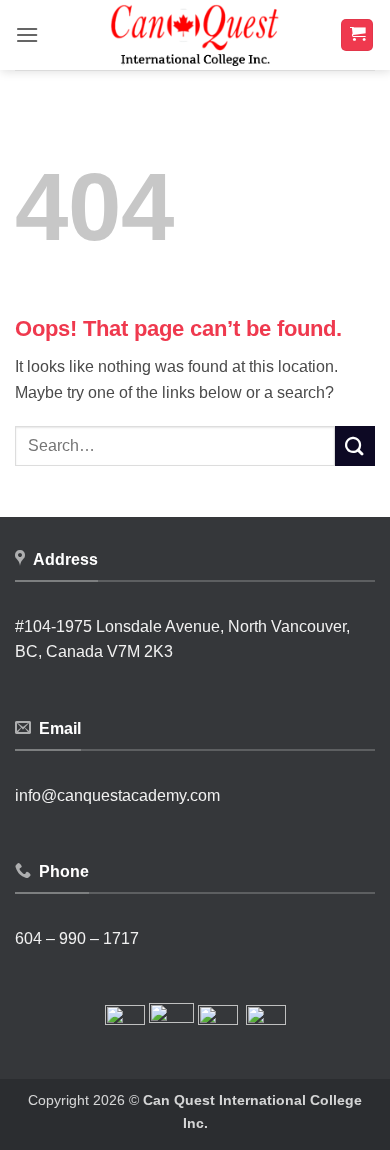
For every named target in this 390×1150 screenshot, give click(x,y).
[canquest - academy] (195, 35)
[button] (27, 34)
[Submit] (355, 445)
